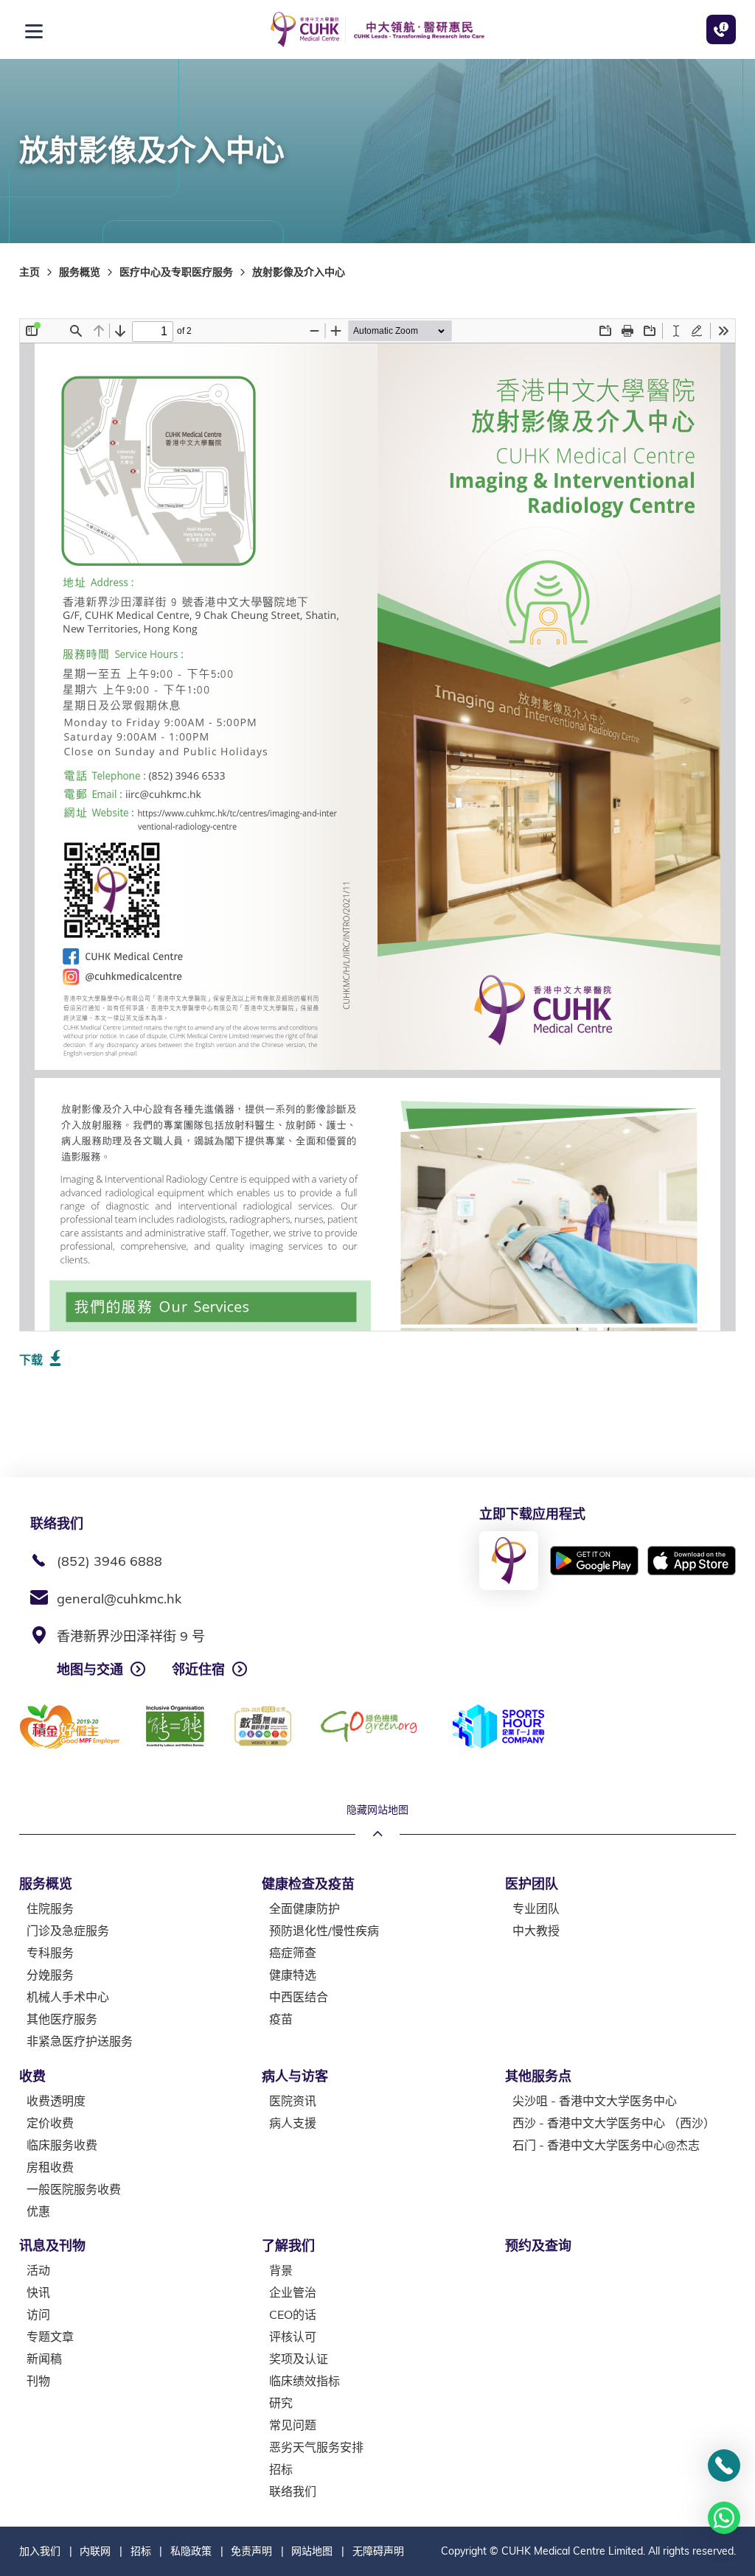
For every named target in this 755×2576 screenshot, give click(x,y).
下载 (31, 1359)
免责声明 (251, 2551)
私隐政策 (191, 2551)
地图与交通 (90, 1669)
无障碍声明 (378, 2551)
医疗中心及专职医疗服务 (176, 272)
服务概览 (80, 272)
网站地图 (312, 2551)
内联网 (95, 2551)
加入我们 (40, 2551)
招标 (141, 2551)
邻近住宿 (198, 1669)
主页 (29, 272)
